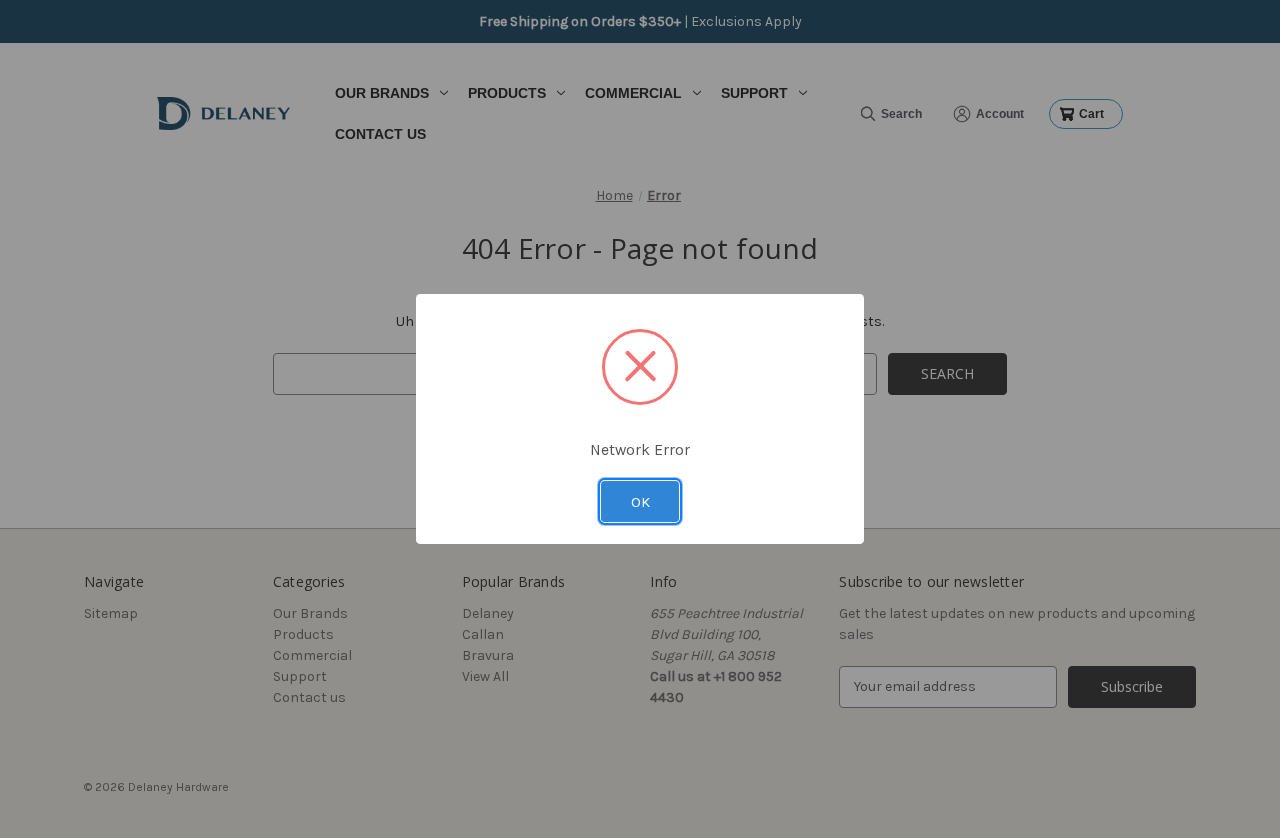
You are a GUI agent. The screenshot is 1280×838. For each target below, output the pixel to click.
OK (640, 502)
